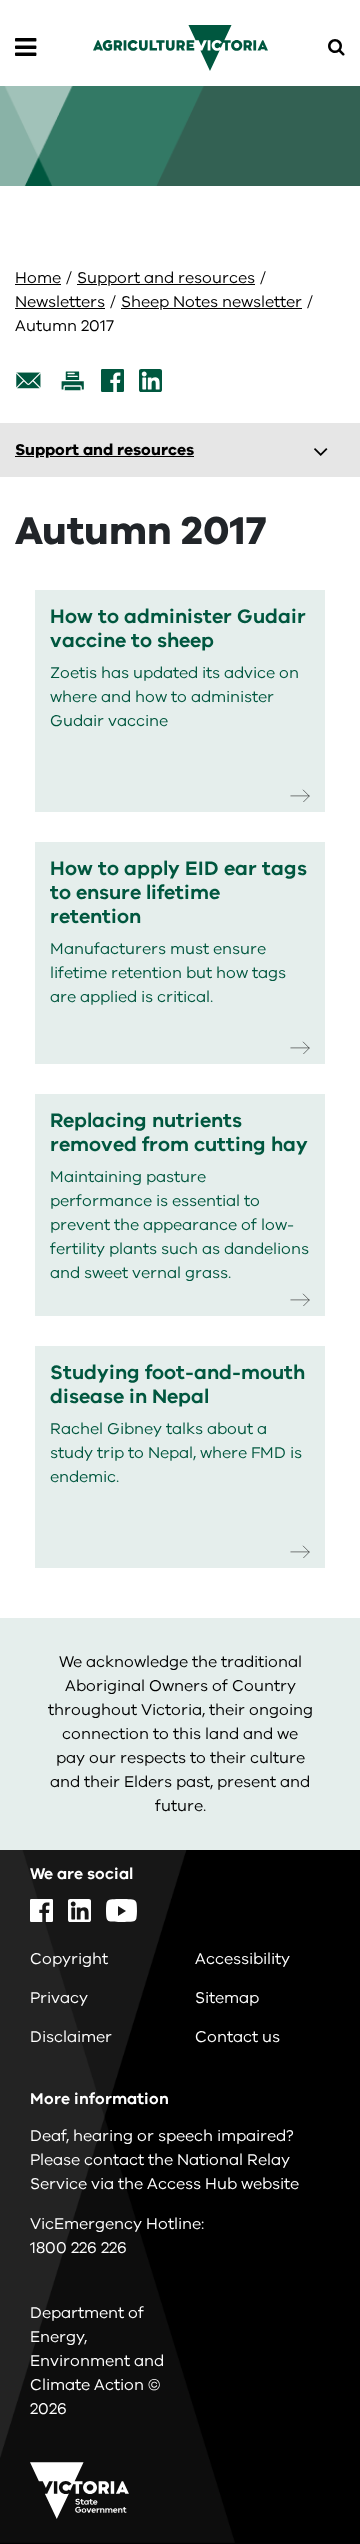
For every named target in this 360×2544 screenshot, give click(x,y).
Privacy (59, 1998)
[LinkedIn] (150, 380)
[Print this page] (72, 380)
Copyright (69, 1959)
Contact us (237, 2037)
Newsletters (60, 302)
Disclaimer (71, 2037)
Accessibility (242, 1959)
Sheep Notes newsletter (211, 302)
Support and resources (166, 278)
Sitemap (227, 1998)
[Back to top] (289, 2471)
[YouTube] (121, 1910)
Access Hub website (223, 2184)
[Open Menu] (25, 48)
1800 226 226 (78, 2248)
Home (38, 278)
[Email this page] (29, 380)
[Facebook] (112, 380)
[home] (180, 47)
